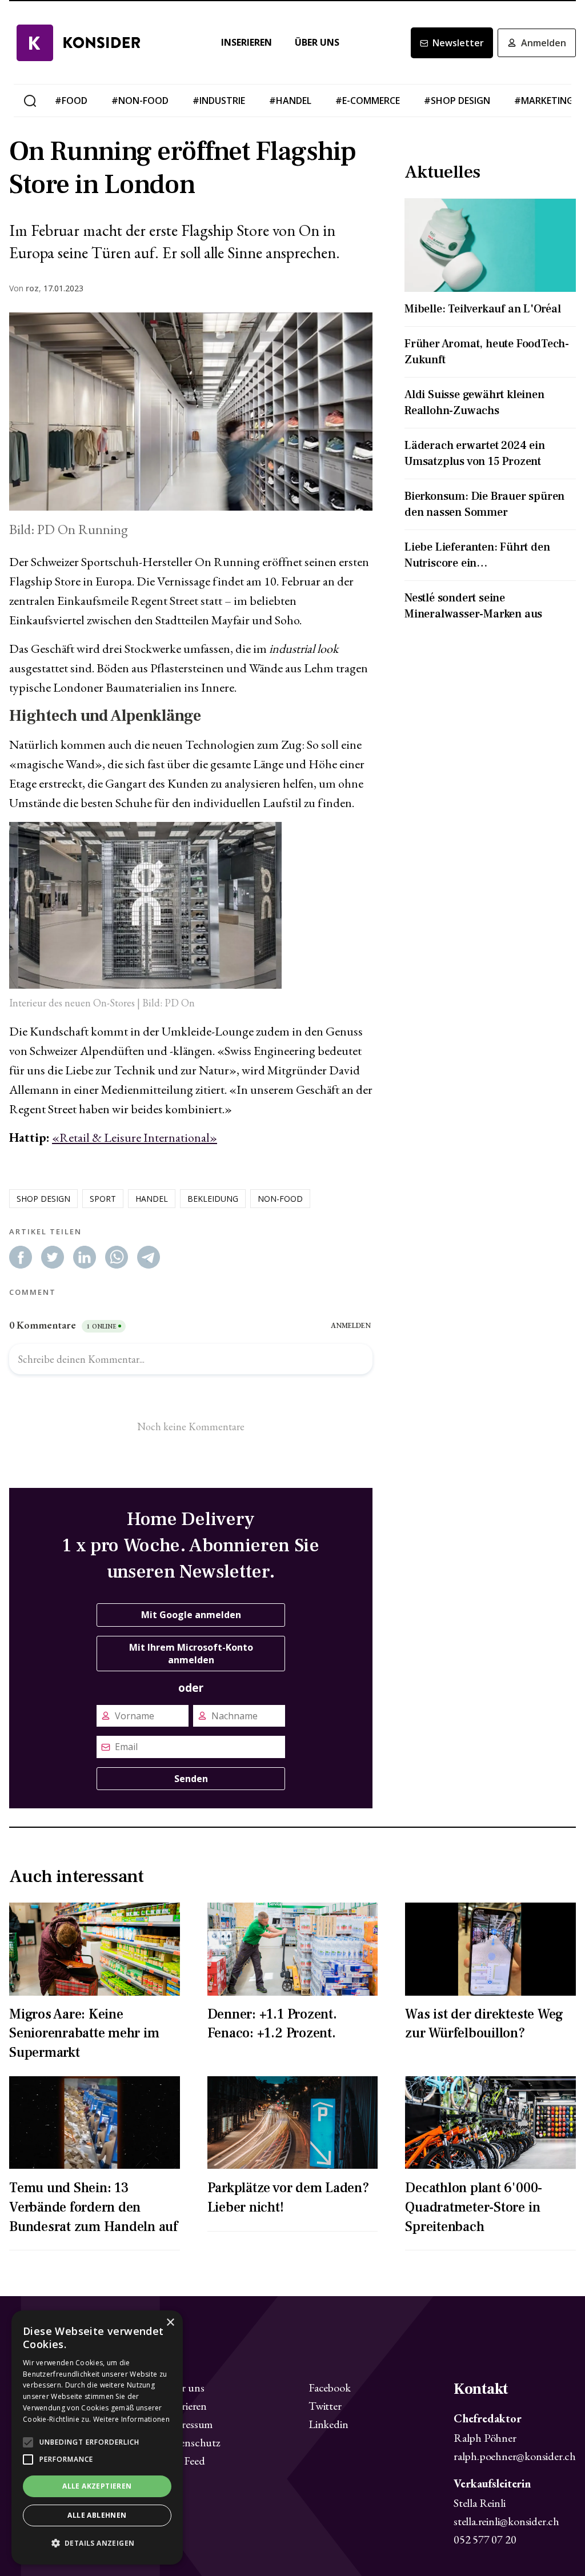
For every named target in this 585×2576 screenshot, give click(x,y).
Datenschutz (192, 2442)
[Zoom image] (191, 412)
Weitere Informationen (131, 2419)
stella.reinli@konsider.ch (506, 2521)
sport (103, 1199)
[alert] (97, 2437)
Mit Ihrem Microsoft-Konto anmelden (191, 1654)
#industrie (219, 101)
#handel (290, 101)
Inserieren (247, 43)
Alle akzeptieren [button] (97, 2486)
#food (71, 101)
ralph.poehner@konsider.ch (515, 2456)
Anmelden (544, 43)
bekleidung (213, 1199)
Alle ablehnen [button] (97, 2515)
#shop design (457, 101)
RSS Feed (184, 2461)
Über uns (317, 43)
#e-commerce (368, 101)
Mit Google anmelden (191, 1615)
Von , (25, 288)
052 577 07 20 (485, 2539)
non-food (280, 1199)
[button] (97, 2543)
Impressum (188, 2424)
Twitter (325, 2406)
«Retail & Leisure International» (135, 1137)
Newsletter (458, 43)
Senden (191, 1779)
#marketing (544, 101)
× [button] (170, 2323)
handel (152, 1199)
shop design (43, 1199)
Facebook (329, 2388)
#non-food (140, 101)
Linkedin (328, 2424)
